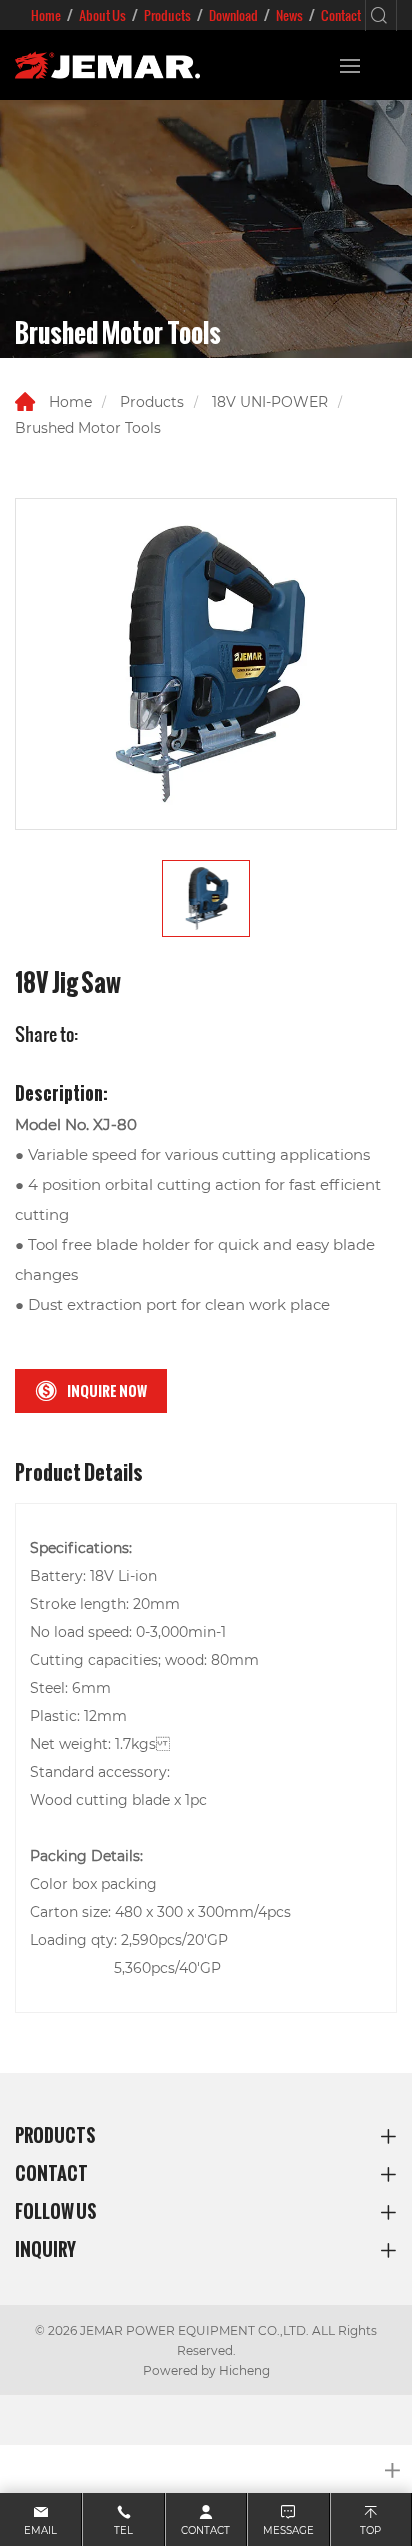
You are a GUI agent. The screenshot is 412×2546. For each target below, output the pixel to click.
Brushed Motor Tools (88, 427)
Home (46, 15)
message (288, 2530)
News (289, 15)
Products (167, 15)
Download (233, 15)
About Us (102, 15)
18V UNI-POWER (270, 401)
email (40, 2530)
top (370, 2530)
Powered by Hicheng (206, 2370)
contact (205, 2530)
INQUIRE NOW (107, 1391)
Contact (341, 15)
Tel (123, 2530)
